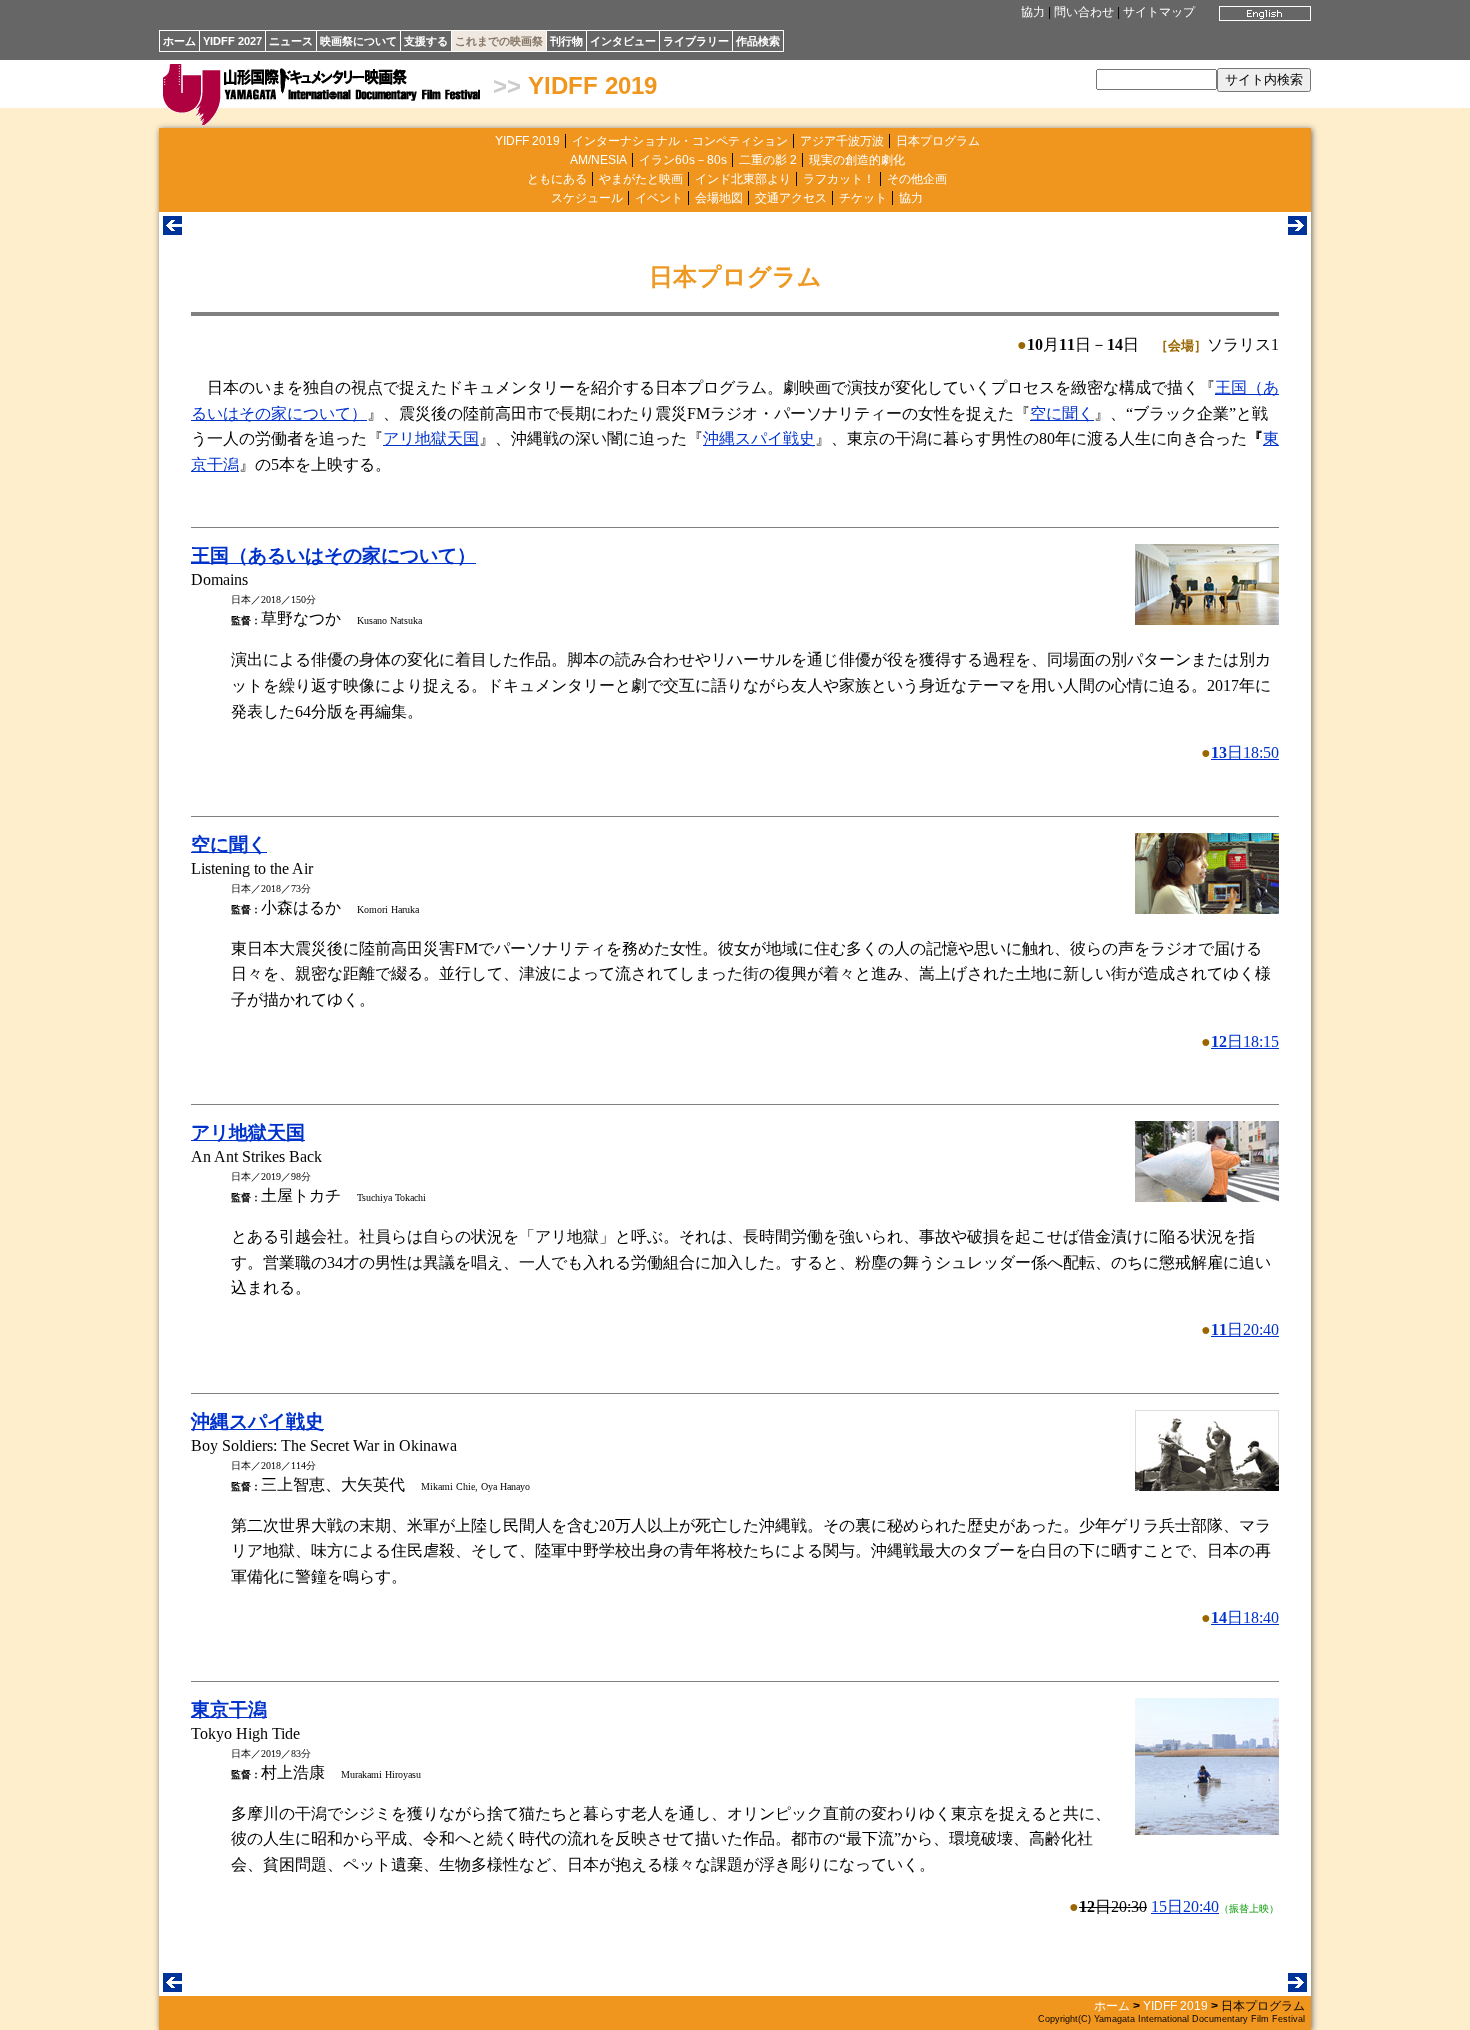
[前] (172, 229)
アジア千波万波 (842, 141)
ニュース (291, 41)
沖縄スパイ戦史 (759, 438)
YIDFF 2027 (232, 41)
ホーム (179, 41)
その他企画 (917, 179)
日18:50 (1245, 752)
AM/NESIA (598, 160)
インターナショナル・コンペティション (680, 141)
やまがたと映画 (641, 179)
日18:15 (1245, 1041)
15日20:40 (1185, 1906)
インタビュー (623, 41)
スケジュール (587, 198)
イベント (659, 198)
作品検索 (758, 41)
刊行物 (566, 41)
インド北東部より (743, 179)
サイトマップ (1159, 12)
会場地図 (719, 198)
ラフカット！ (839, 179)
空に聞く (1062, 413)
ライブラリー (696, 41)
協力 (1033, 12)
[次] (1297, 229)
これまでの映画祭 (499, 41)
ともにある (557, 179)
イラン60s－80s (683, 160)
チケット (863, 198)
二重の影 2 (768, 160)
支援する (426, 41)
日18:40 (1245, 1617)
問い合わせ (1084, 12)
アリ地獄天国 (431, 438)
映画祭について (358, 41)
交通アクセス (791, 198)
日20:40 (1245, 1329)
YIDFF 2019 (592, 85)
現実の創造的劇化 (857, 160)
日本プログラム (938, 141)
